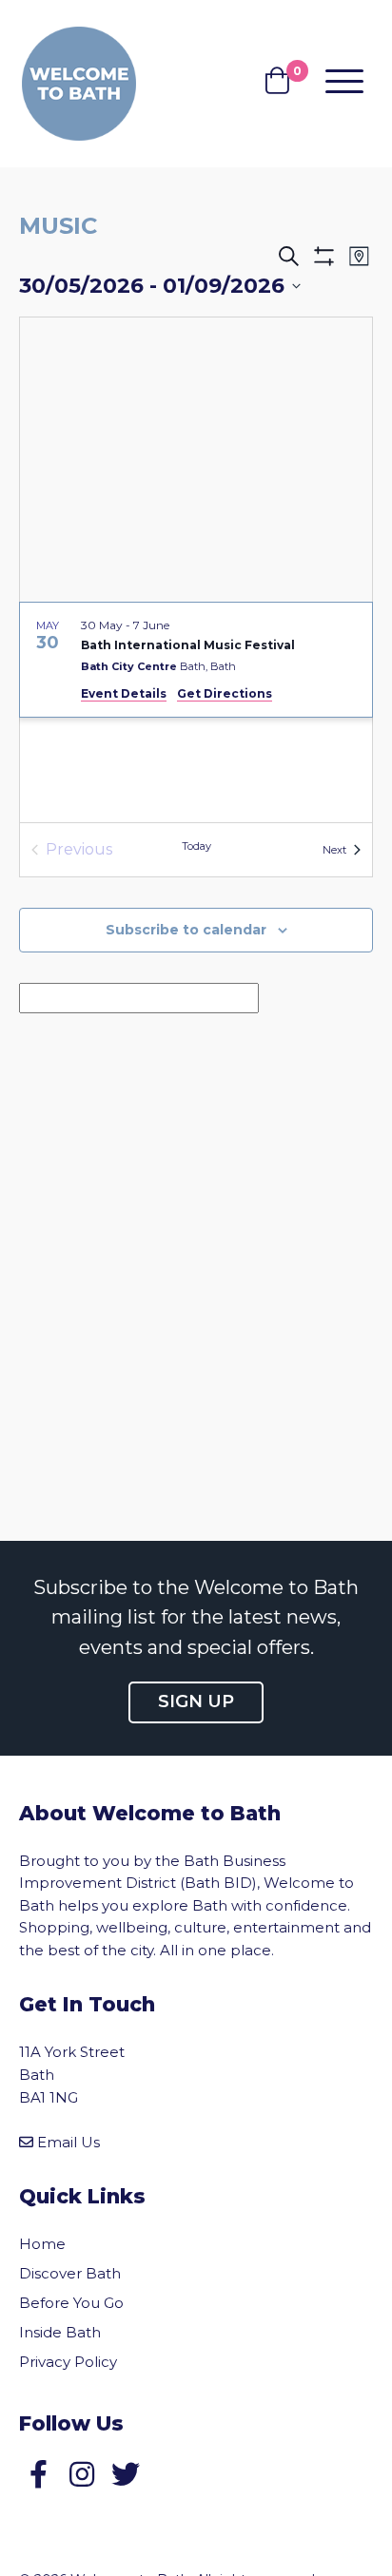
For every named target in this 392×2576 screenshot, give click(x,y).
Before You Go (71, 2303)
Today (196, 846)
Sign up (196, 1701)
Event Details (124, 693)
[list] (196, 712)
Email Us (69, 2142)
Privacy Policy (68, 2362)
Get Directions (225, 693)
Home (42, 2244)
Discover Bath (70, 2273)
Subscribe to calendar (186, 930)
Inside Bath (60, 2332)
